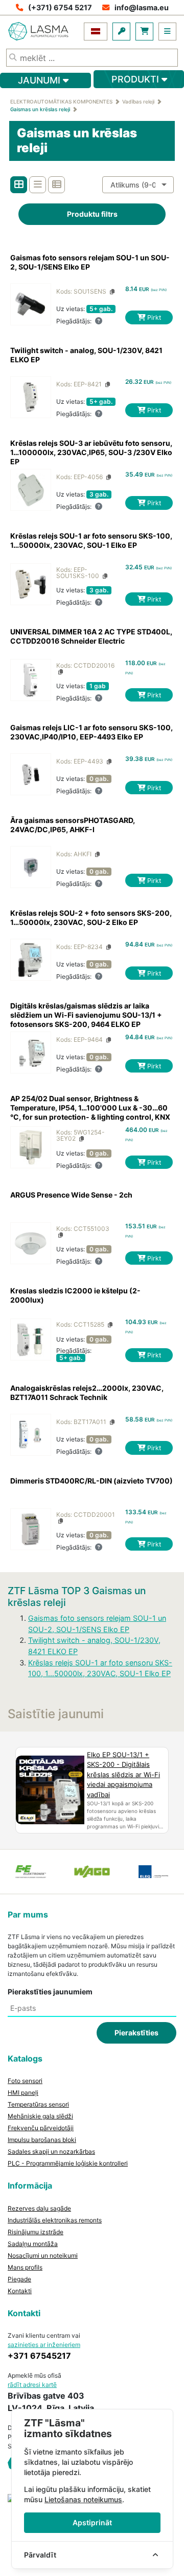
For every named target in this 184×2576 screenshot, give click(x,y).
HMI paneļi (23, 2093)
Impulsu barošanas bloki (42, 2140)
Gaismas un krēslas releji (40, 109)
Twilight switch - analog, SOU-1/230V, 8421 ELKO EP (86, 355)
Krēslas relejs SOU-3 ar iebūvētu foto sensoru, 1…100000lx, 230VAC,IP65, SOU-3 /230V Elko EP (91, 452)
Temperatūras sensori (38, 2104)
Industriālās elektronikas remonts (55, 2220)
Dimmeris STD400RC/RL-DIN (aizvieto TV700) (91, 1481)
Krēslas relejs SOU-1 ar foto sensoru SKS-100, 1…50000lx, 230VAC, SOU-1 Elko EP (91, 540)
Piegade (19, 2279)
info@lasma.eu (142, 7)
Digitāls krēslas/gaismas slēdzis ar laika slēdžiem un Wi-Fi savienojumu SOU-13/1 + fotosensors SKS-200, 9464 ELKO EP (86, 1015)
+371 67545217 (39, 2356)
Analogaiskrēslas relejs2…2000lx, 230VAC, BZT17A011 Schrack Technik (87, 1393)
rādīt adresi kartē (32, 2385)
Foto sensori (25, 2081)
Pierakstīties (136, 2033)
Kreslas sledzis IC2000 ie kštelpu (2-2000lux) (75, 1295)
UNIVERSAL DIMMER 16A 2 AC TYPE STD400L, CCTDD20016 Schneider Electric (91, 636)
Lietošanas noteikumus (83, 2499)
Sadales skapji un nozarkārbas (51, 2151)
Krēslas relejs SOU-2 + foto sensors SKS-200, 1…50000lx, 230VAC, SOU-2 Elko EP (91, 918)
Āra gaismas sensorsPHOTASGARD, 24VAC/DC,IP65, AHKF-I (73, 825)
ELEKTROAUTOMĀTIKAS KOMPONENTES (61, 101)
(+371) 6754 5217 (60, 7)
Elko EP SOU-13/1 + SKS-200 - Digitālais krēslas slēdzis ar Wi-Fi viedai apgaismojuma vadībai (123, 1775)
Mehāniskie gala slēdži (40, 2116)
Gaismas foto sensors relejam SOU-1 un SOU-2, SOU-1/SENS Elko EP (90, 262)
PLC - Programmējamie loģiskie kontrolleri (68, 2163)
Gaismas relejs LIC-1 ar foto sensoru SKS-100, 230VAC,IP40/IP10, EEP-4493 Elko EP (91, 732)
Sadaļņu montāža (33, 2244)
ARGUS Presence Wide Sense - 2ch (71, 1195)
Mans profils (25, 2267)
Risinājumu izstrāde (36, 2232)
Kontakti (20, 2291)
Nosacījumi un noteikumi (43, 2255)
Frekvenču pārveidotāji (41, 2128)
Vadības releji (138, 101)
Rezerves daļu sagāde (39, 2208)
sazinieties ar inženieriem (44, 2345)
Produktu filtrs (92, 214)
